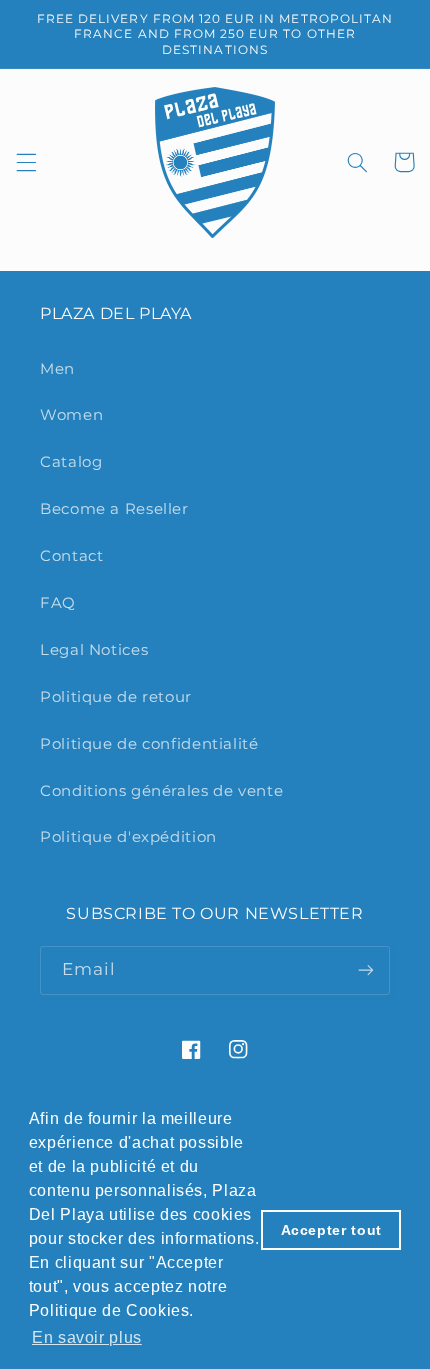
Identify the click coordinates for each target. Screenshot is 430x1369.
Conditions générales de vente (161, 791)
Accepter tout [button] (331, 1230)
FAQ (58, 603)
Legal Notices (94, 650)
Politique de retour (116, 697)
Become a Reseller (114, 509)
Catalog (71, 462)
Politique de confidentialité (149, 744)
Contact (71, 556)
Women (71, 415)
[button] (26, 162)
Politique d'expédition (128, 837)
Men (57, 369)
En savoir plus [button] (87, 1337)
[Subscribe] (366, 970)
